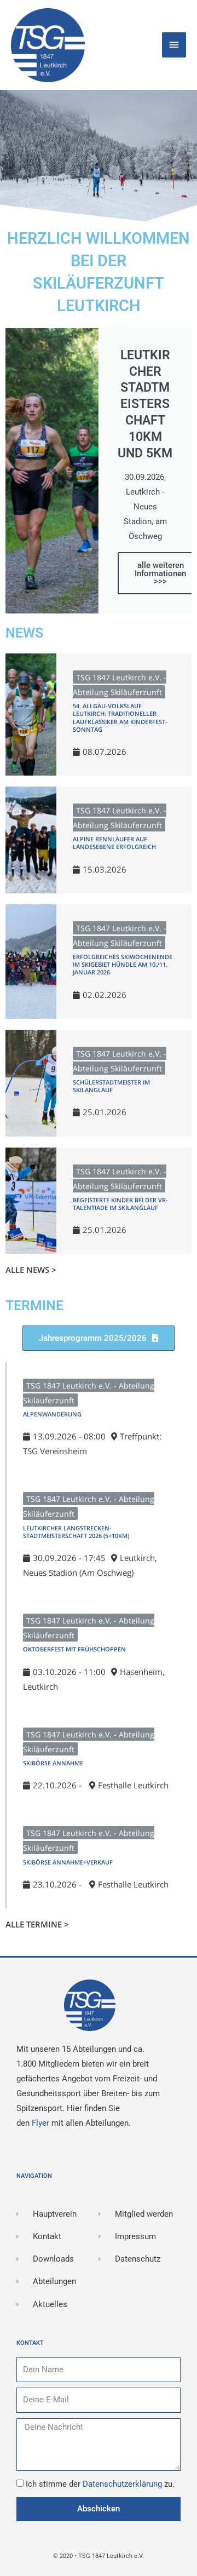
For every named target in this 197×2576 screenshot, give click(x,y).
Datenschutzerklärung (123, 2484)
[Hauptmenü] (174, 45)
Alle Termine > (37, 1924)
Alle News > (31, 1270)
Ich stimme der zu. (100, 2484)
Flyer (42, 2123)
